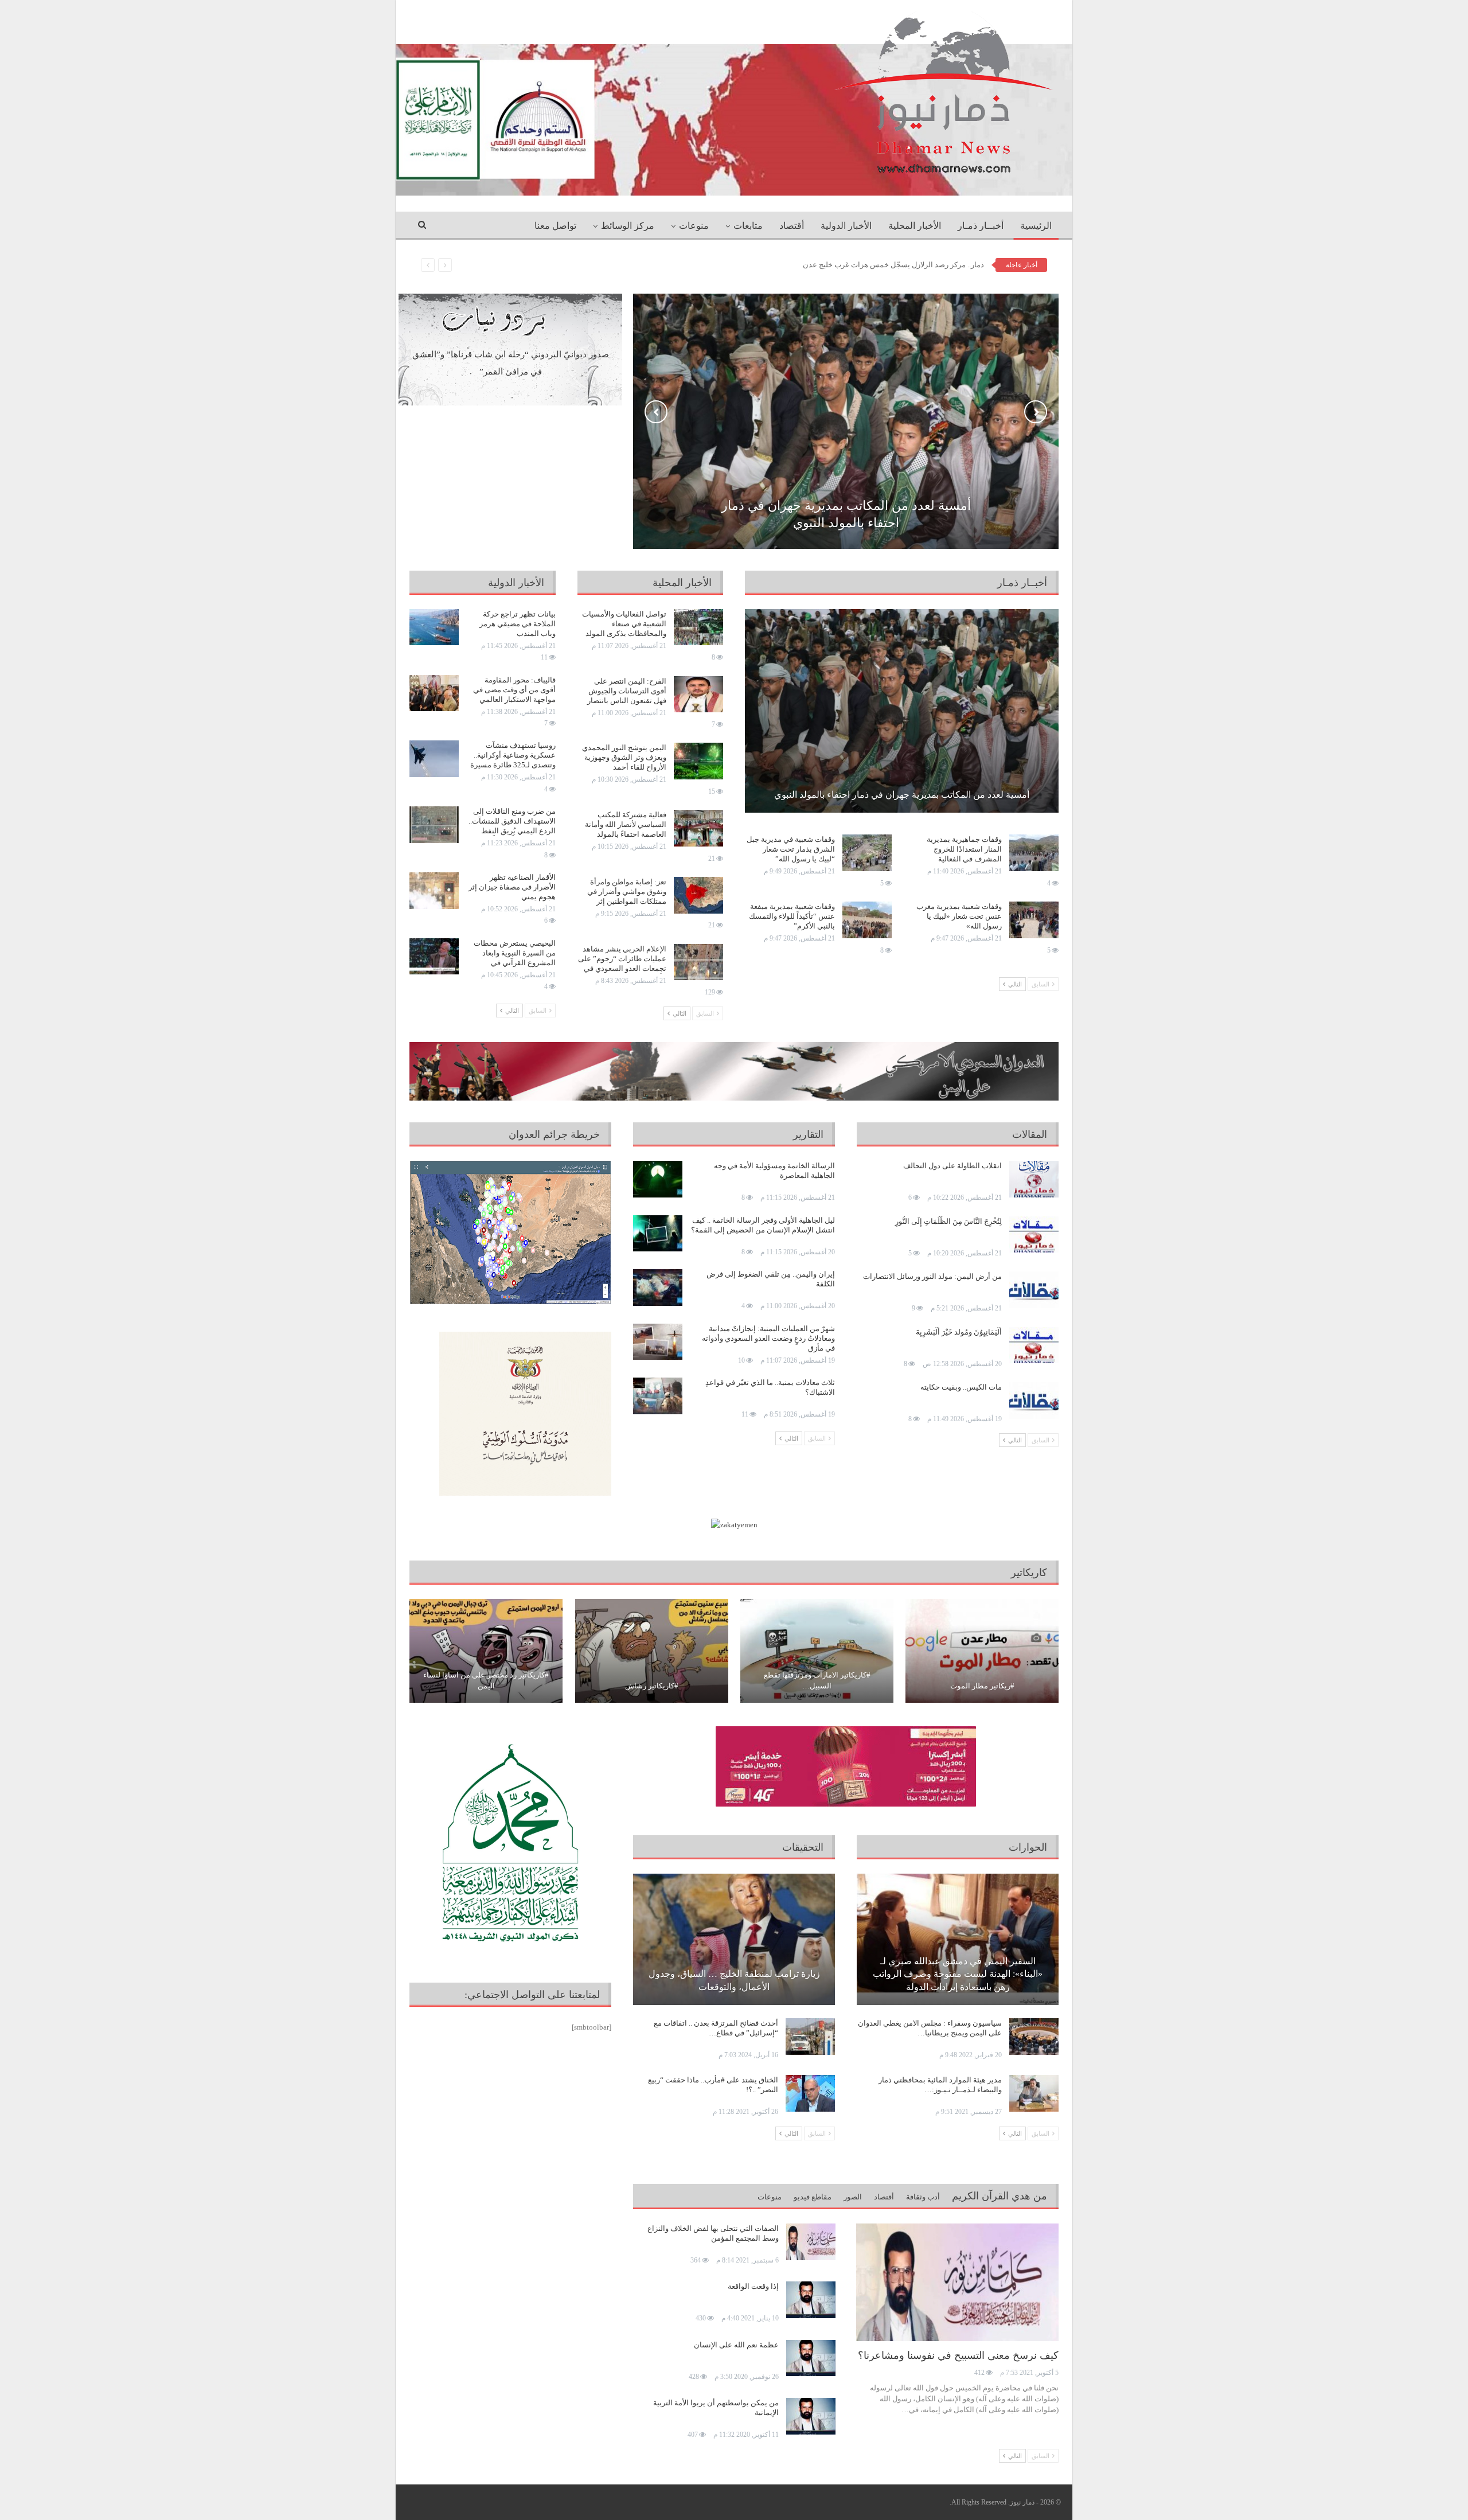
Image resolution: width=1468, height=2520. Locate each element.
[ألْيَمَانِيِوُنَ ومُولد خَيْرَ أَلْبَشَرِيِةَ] (1034, 1345)
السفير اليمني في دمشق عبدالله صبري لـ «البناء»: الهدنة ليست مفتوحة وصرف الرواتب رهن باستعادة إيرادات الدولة (958, 1974)
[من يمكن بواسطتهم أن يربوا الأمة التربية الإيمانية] (811, 2416)
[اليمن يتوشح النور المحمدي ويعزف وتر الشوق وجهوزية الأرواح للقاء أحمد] (698, 761)
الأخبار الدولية (846, 226)
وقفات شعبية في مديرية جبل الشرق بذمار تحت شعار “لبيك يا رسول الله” (791, 849)
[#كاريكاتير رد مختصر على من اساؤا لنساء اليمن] (486, 1651)
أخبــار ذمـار (981, 226)
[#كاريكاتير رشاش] (652, 1651)
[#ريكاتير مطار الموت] (982, 1651)
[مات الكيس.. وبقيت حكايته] (1034, 1401)
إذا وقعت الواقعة (753, 2286)
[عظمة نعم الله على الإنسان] (811, 2358)
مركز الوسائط (628, 226)
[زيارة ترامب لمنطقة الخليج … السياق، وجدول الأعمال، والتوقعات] (734, 1939)
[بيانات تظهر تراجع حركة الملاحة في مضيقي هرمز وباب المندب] (434, 627)
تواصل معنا (555, 226)
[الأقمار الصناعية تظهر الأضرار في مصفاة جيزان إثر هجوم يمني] (434, 891)
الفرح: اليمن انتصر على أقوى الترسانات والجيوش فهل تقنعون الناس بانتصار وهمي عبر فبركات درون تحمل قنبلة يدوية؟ (627, 701)
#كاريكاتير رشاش (652, 1686)
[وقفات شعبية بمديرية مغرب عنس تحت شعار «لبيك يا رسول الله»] (1034, 920)
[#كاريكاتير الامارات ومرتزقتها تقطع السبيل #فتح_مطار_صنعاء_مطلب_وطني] (817, 1651)
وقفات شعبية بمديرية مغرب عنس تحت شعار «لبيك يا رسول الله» (959, 916)
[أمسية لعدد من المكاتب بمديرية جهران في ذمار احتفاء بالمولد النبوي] (902, 711)
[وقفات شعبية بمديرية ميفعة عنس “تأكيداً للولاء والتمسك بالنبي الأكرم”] (867, 920)
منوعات (694, 226)
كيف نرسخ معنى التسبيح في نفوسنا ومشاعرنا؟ (958, 2355)
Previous (656, 412)
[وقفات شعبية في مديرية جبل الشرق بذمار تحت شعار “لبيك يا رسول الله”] (867, 853)
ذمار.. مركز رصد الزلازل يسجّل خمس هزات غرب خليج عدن (893, 265)
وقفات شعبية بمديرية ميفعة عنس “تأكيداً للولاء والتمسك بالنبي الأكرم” (792, 916)
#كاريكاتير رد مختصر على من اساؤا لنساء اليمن (486, 1680)
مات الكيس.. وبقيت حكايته (961, 1387)
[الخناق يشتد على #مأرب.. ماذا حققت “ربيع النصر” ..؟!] (810, 2093)
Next (1036, 412)
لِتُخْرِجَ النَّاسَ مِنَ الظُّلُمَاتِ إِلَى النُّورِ (948, 1221)
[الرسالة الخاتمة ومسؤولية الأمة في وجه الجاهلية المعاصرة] (658, 1179)
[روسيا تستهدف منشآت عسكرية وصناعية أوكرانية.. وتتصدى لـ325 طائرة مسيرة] (434, 759)
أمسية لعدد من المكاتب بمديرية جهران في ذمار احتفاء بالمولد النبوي (902, 795)
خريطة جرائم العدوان (554, 1134)
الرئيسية (1036, 226)
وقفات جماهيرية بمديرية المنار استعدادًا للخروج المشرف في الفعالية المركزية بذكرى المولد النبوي (964, 859)
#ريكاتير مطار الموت (982, 1686)
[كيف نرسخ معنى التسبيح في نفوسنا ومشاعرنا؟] (957, 2282)
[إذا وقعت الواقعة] (811, 2300)
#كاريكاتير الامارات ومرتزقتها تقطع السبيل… (817, 1680)
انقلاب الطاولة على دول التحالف (952, 1166)
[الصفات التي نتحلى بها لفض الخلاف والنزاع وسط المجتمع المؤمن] (811, 2242)
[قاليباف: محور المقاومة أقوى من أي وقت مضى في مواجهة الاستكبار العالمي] (434, 693)
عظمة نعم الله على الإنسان (736, 2345)
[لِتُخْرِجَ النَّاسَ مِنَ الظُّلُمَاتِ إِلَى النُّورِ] (1034, 1235)
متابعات (748, 226)
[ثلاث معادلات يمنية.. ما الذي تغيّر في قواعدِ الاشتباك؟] (658, 1396)
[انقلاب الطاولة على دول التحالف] (1034, 1179)
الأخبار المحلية (915, 226)
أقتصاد (792, 226)
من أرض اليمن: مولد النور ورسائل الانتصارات (932, 1276)
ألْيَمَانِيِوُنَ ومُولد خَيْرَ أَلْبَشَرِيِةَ (959, 1332)
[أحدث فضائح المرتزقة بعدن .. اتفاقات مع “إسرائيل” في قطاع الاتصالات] (810, 2037)
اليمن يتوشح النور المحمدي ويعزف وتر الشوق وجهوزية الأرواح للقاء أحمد (624, 757)
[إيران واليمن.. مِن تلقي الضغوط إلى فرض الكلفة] (658, 1288)
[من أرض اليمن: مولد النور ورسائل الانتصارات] (1034, 1290)
